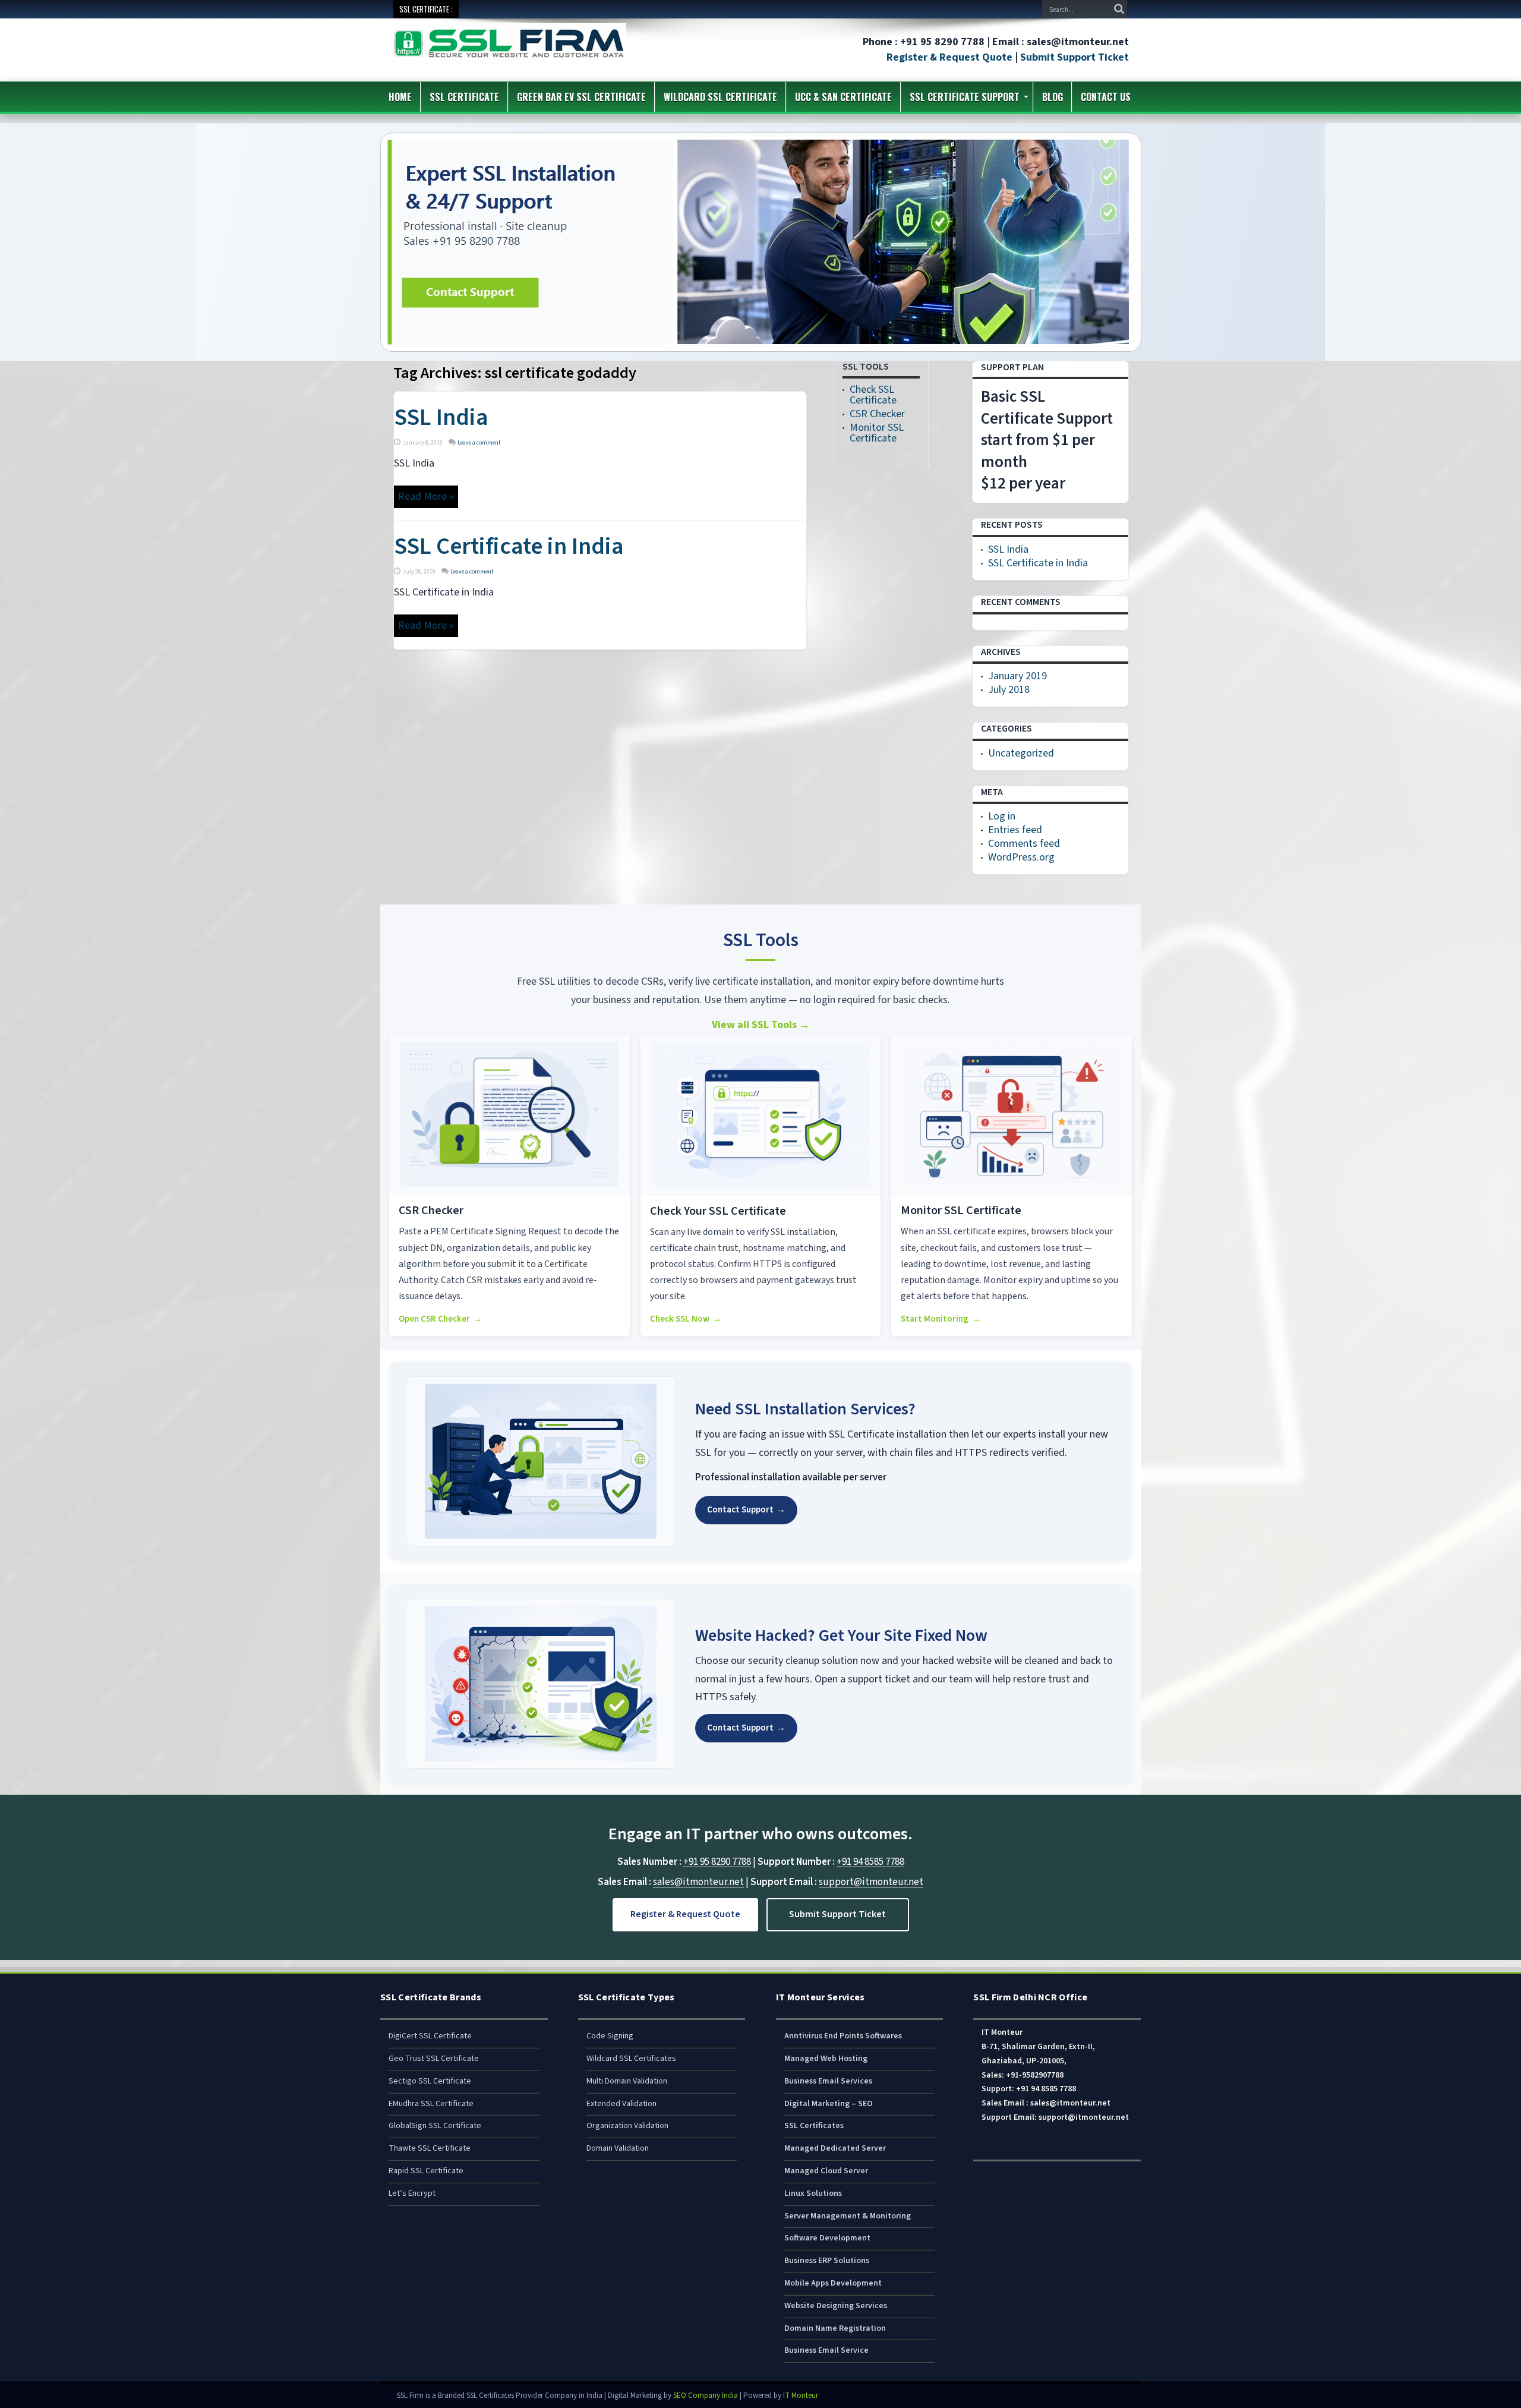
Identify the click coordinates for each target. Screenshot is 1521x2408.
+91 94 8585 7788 (870, 1862)
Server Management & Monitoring (848, 2216)
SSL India (441, 417)
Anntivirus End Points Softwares (843, 2036)
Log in (1002, 816)
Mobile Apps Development (833, 2283)
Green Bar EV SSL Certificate (581, 97)
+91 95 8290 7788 (717, 1862)
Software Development (827, 2238)
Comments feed (1024, 844)
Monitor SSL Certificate (877, 433)
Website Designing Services (836, 2306)
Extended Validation (621, 2104)
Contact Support (746, 1510)
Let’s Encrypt (412, 2193)
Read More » (426, 497)
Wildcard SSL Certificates (631, 2059)
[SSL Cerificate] (509, 59)
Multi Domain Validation (627, 2081)
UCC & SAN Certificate (843, 97)
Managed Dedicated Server (835, 2148)
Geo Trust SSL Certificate (434, 2059)
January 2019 (1017, 676)
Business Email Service (826, 2350)
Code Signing (610, 2036)
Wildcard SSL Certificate (720, 97)
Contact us (1106, 97)
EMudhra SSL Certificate (431, 2104)
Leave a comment (479, 443)
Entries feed (1015, 830)
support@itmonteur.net (871, 1882)
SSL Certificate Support (965, 97)
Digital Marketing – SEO (829, 2104)
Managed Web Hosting (826, 2059)
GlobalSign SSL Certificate (435, 2126)
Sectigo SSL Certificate (430, 2081)
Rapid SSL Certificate (426, 2171)
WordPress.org (1021, 857)
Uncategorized (1021, 753)
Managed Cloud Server (826, 2171)
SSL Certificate (464, 97)
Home (400, 97)
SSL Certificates (814, 2126)
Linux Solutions (813, 2193)
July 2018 (1009, 690)
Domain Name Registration (835, 2328)
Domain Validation (618, 2148)
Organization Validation (627, 2126)
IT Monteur (801, 2396)
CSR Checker (877, 414)
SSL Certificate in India (509, 546)
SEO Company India (706, 2396)
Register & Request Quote (949, 57)
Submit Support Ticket (1075, 57)
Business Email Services (828, 2081)
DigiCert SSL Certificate (430, 2036)
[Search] (1119, 9)
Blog (1053, 97)
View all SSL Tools (761, 1025)
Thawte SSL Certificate (430, 2148)
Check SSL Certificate (873, 395)
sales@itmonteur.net (698, 1882)
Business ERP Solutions (827, 2261)
